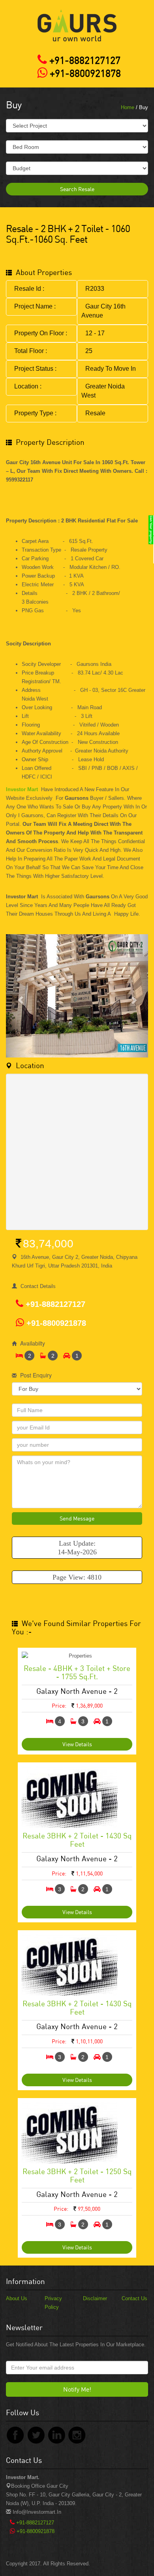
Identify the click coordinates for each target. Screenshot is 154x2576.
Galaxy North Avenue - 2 (77, 1691)
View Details (77, 1744)
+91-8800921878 (84, 73)
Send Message (77, 1518)
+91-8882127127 (84, 60)
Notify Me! (77, 2389)
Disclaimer (95, 2298)
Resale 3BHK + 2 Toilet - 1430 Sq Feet (77, 1840)
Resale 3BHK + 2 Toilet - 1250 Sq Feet (77, 2175)
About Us (17, 2298)
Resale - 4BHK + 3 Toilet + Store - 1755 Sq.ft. (77, 1672)
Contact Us (134, 2298)
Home (128, 107)
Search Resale (77, 189)
